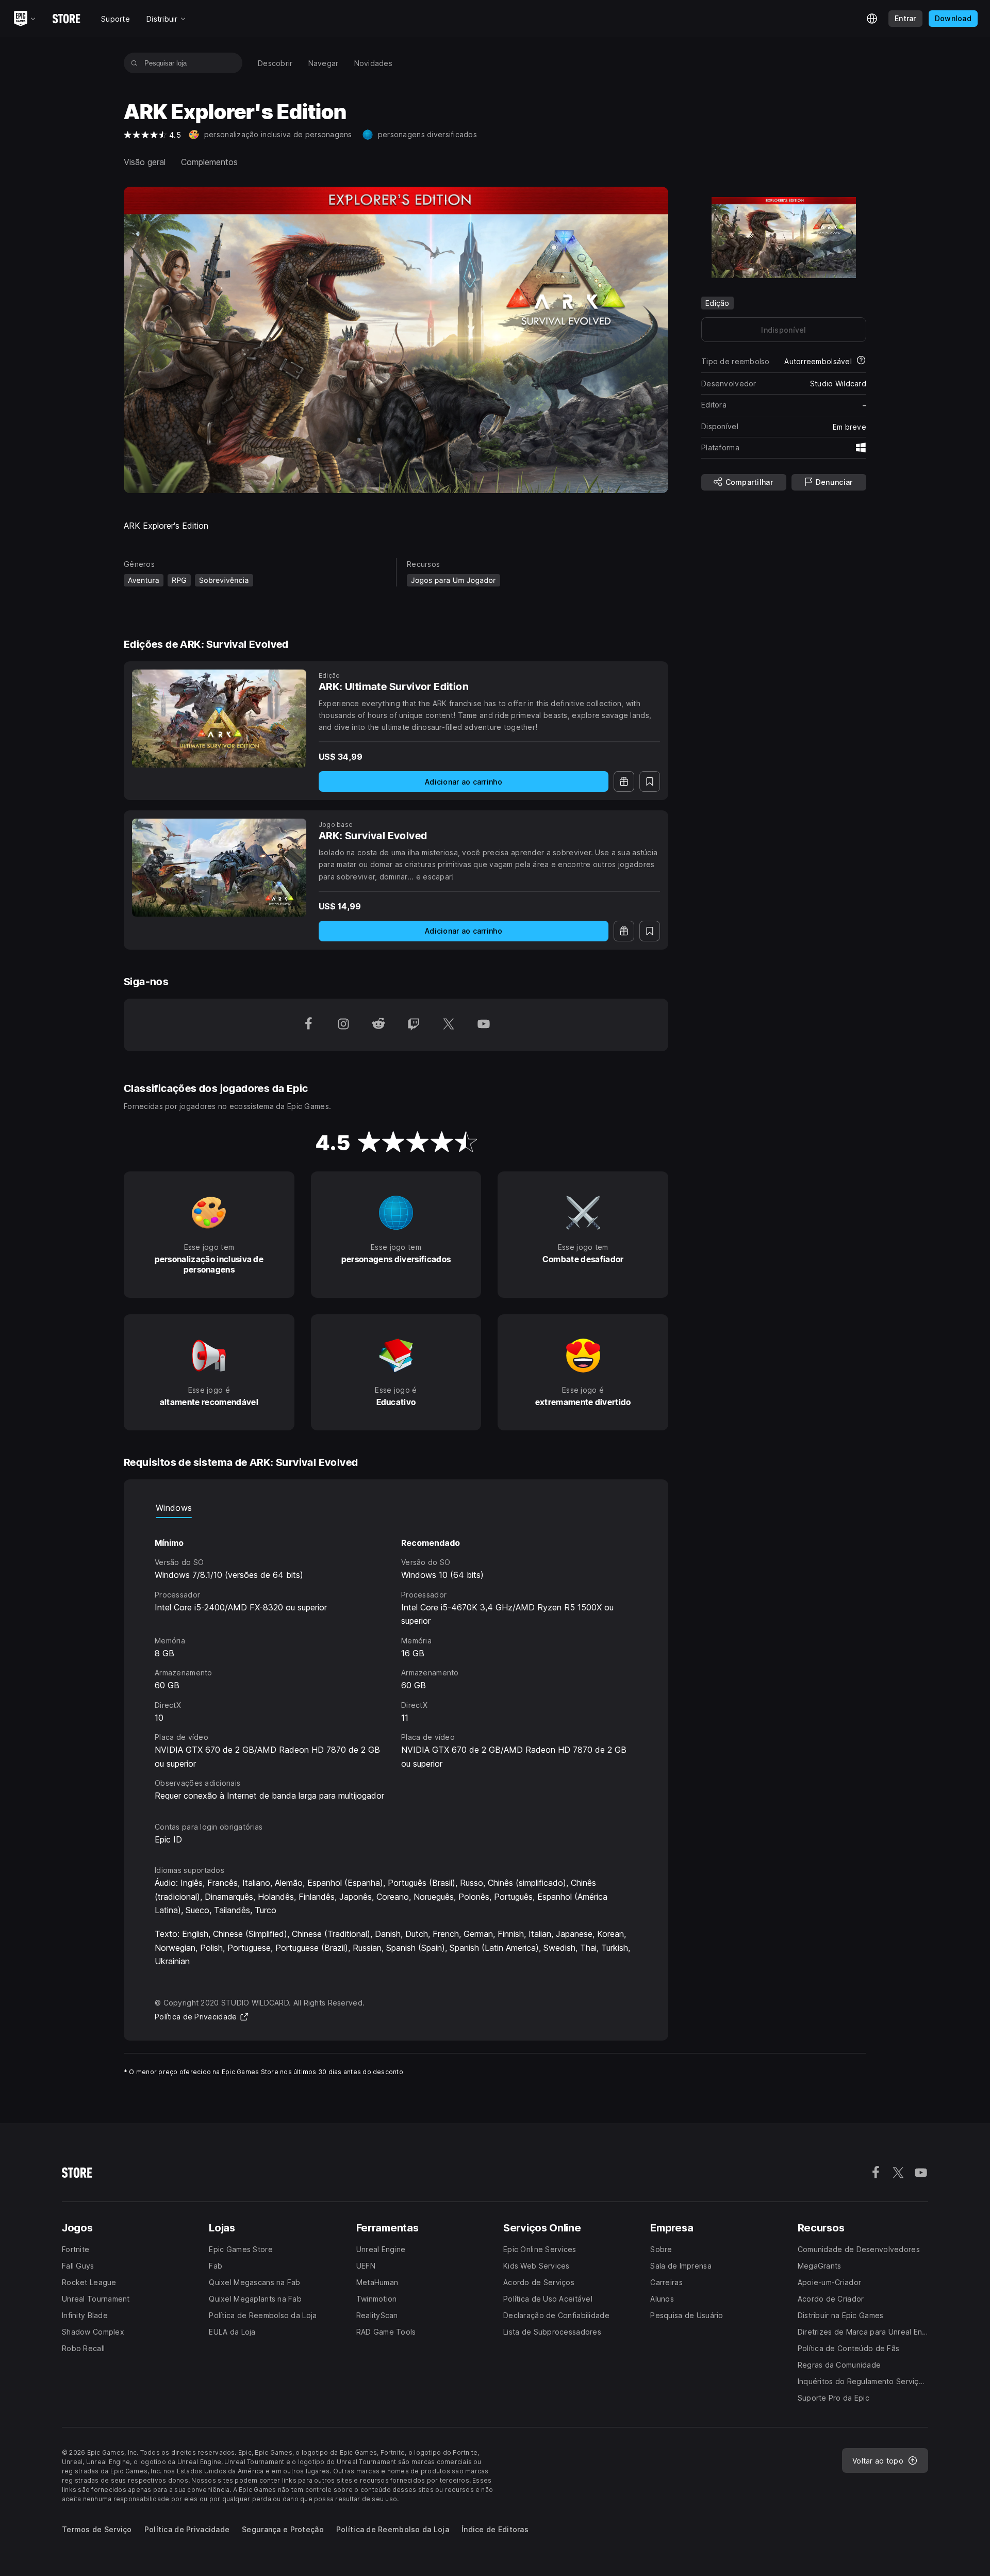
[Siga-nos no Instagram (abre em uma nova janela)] (343, 1025)
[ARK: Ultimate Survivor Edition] (219, 719)
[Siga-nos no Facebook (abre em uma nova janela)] (308, 1025)
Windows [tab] (174, 1508)
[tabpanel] (396, 1660)
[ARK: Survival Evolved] (219, 868)
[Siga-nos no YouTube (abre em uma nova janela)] (484, 1025)
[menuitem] (275, 63)
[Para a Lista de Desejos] (650, 781)
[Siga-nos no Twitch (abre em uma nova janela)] (414, 1025)
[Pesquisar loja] (134, 63)
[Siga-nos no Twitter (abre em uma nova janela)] (449, 1025)
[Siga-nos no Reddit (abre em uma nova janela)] (378, 1025)
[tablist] (396, 1508)
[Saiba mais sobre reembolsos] (861, 361)
